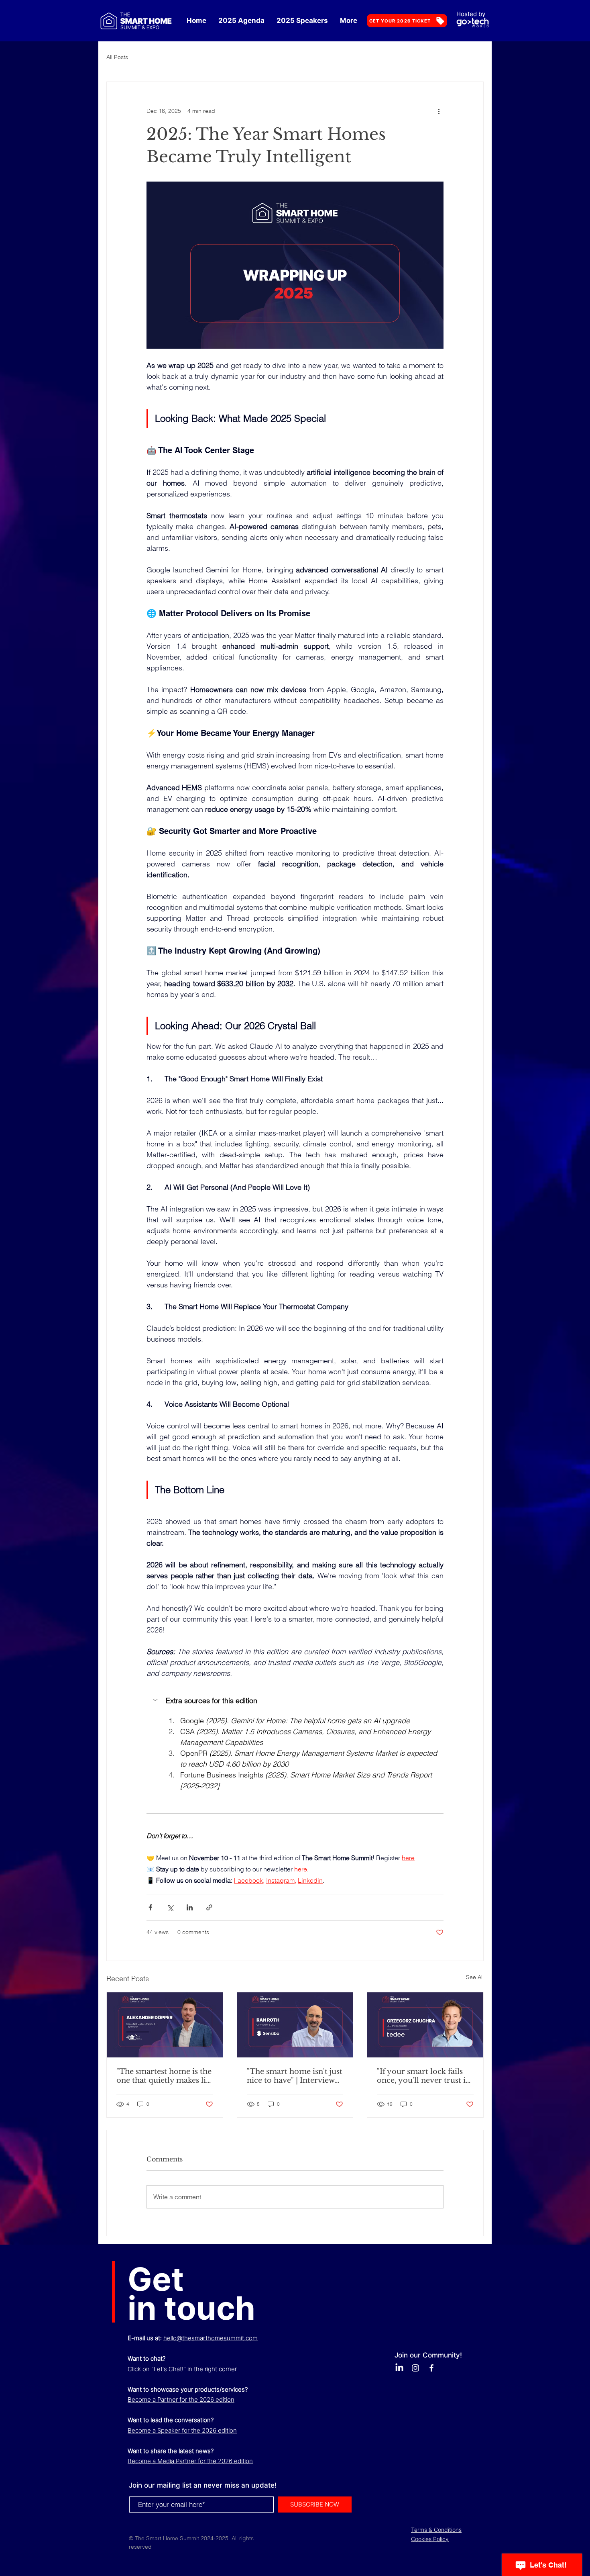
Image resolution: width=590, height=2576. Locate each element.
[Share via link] (209, 1907)
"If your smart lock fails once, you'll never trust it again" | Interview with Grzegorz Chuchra (423, 2076)
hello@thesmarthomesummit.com (211, 2338)
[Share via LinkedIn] (190, 1907)
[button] (295, 1701)
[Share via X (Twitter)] (170, 1907)
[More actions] (439, 111)
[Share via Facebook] (150, 1907)
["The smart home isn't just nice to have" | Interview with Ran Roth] (295, 2025)
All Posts (117, 57)
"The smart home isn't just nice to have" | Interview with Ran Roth (295, 2076)
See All (475, 1977)
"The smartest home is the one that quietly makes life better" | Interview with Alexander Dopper (165, 2076)
